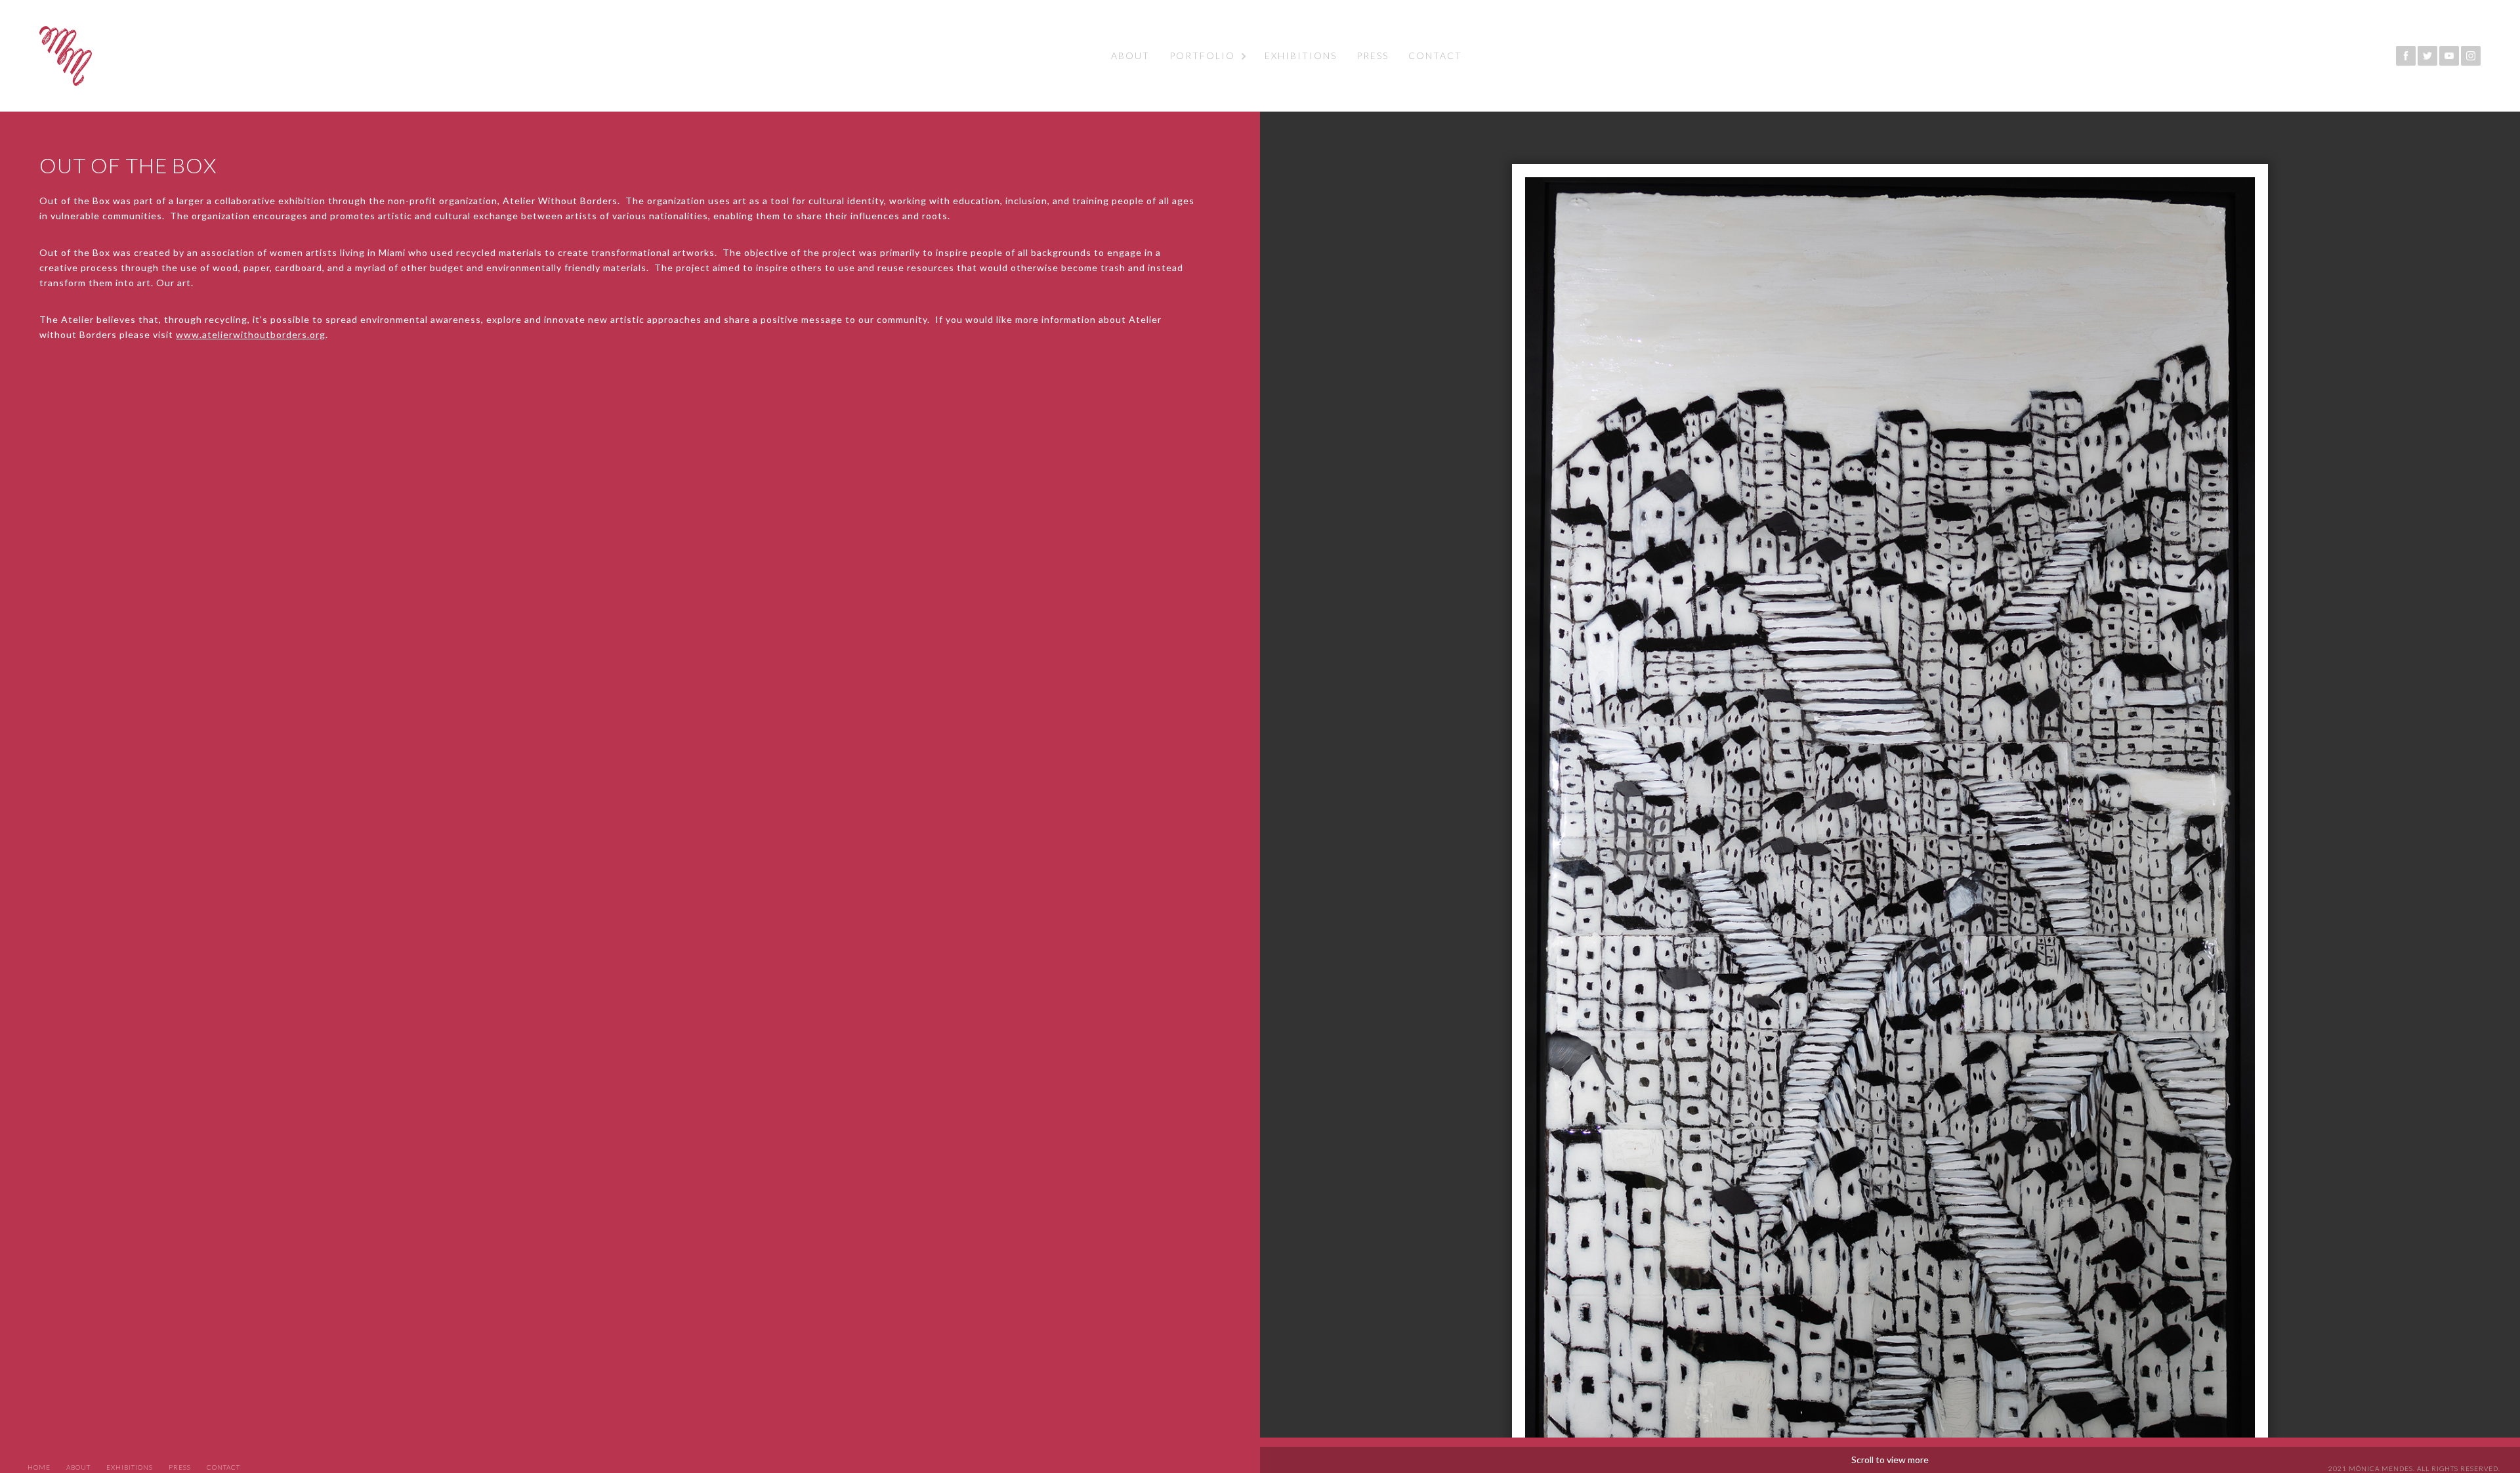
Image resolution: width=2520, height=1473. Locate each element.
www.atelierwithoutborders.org (251, 334)
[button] (1207, 56)
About (1130, 55)
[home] (66, 56)
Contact (1435, 55)
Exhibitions (1301, 55)
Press (1373, 55)
